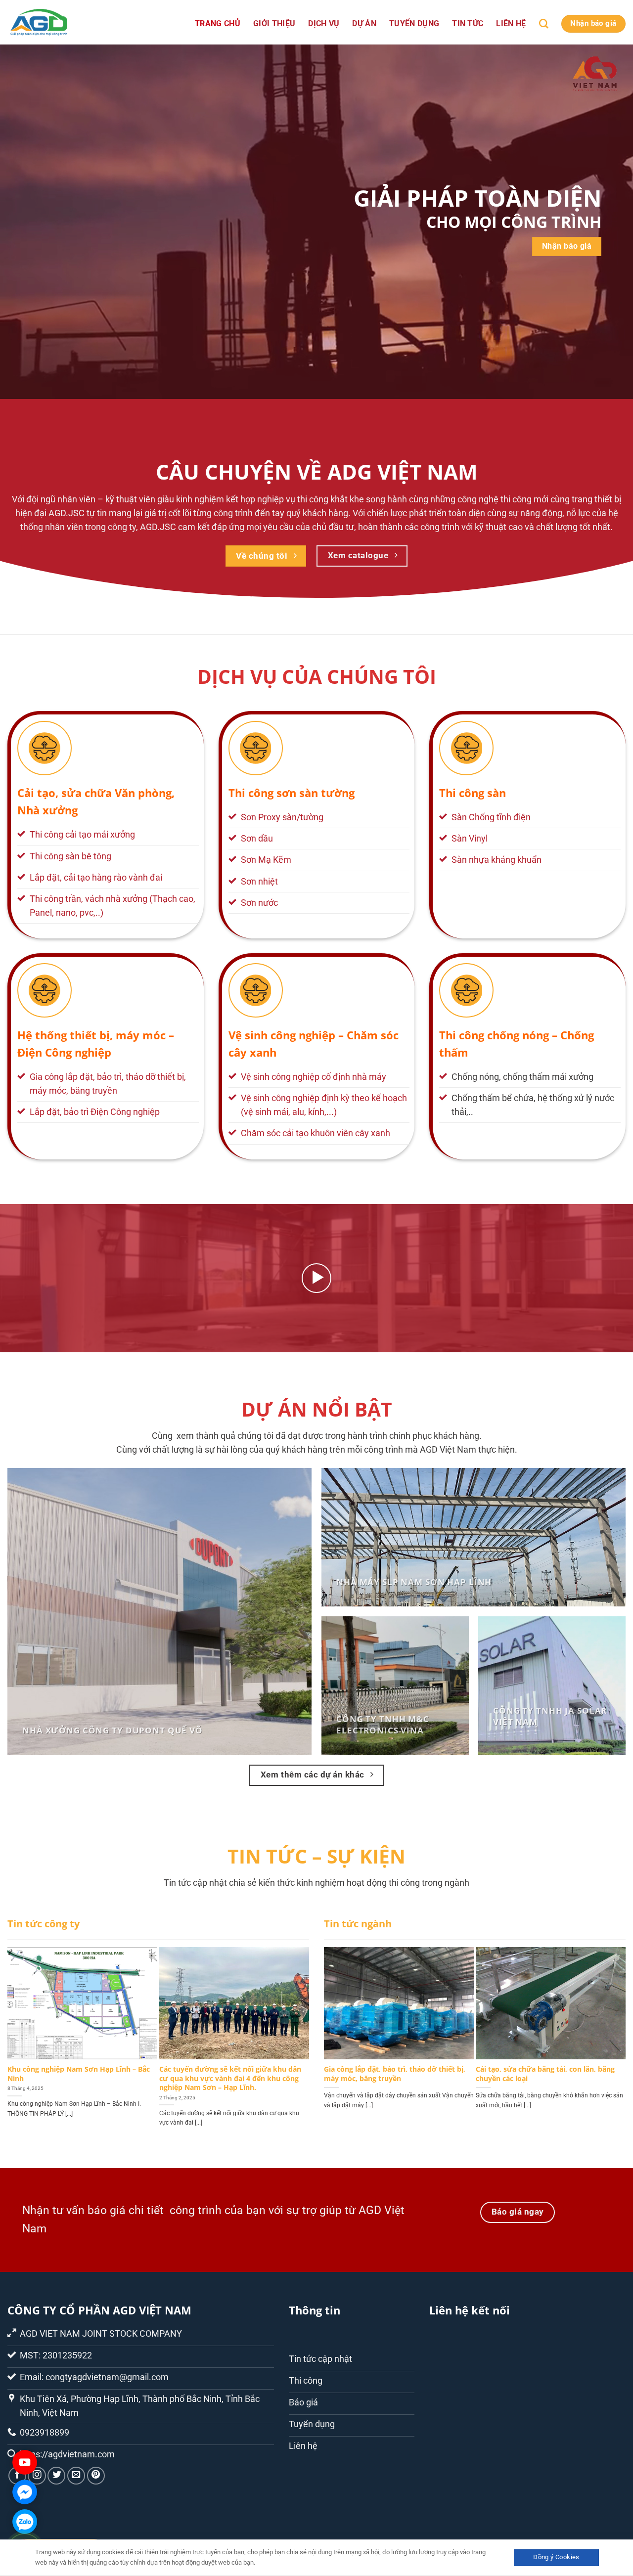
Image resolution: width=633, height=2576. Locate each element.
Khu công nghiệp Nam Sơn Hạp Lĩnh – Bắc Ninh (79, 2074)
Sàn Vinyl (470, 839)
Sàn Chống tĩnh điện (491, 817)
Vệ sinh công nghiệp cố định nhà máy (314, 1077)
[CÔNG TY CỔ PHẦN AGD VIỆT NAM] (57, 22)
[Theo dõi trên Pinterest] (96, 2476)
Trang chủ (218, 23)
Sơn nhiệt (259, 882)
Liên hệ (511, 23)
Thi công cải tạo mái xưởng (82, 835)
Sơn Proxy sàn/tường (282, 817)
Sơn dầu (257, 839)
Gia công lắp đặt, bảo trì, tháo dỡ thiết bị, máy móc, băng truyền (395, 2074)
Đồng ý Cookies (556, 2557)
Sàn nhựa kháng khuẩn (497, 860)
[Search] (544, 24)
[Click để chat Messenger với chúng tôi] (25, 2492)
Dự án (364, 23)
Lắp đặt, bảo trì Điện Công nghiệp (95, 1112)
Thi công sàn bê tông (70, 856)
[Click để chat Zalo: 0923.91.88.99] (25, 2522)
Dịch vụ (324, 23)
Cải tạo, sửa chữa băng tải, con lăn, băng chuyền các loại (545, 2074)
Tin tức (468, 23)
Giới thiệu (274, 23)
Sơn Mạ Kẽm (266, 860)
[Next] (292, 2027)
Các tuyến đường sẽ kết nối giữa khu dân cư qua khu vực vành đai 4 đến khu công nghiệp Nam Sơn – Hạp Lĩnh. (230, 2078)
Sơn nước (259, 903)
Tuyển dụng (414, 23)
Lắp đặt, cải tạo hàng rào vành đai (96, 878)
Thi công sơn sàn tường (292, 793)
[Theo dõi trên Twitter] (56, 2476)
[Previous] (25, 2027)
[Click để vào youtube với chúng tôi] (25, 2462)
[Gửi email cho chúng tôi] (76, 2476)
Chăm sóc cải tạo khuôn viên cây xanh (316, 1133)
